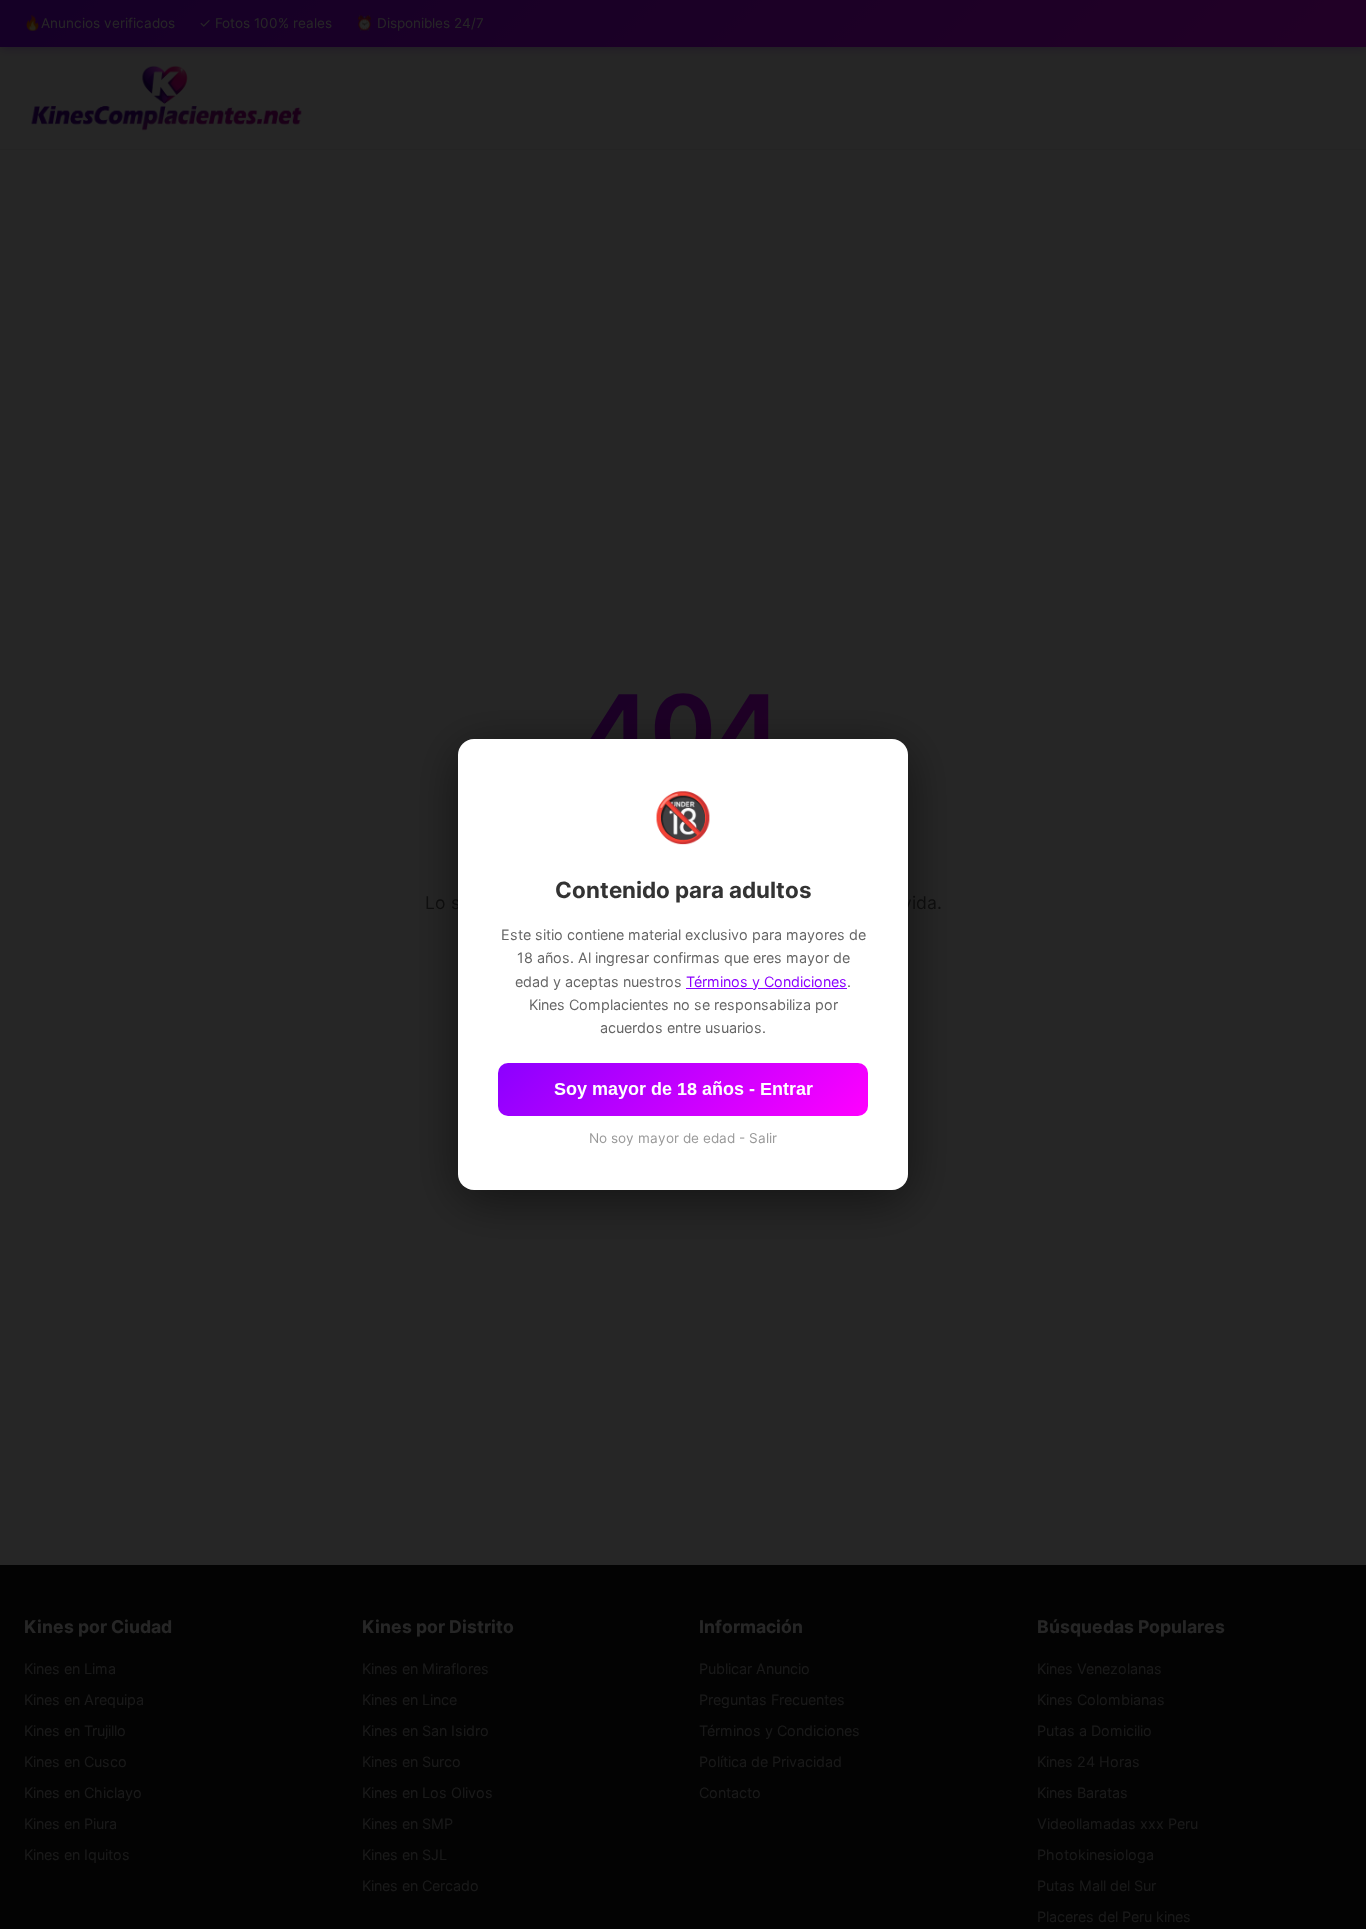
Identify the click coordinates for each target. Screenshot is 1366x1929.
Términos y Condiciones (766, 981)
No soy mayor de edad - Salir (683, 1138)
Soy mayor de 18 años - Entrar (683, 1089)
